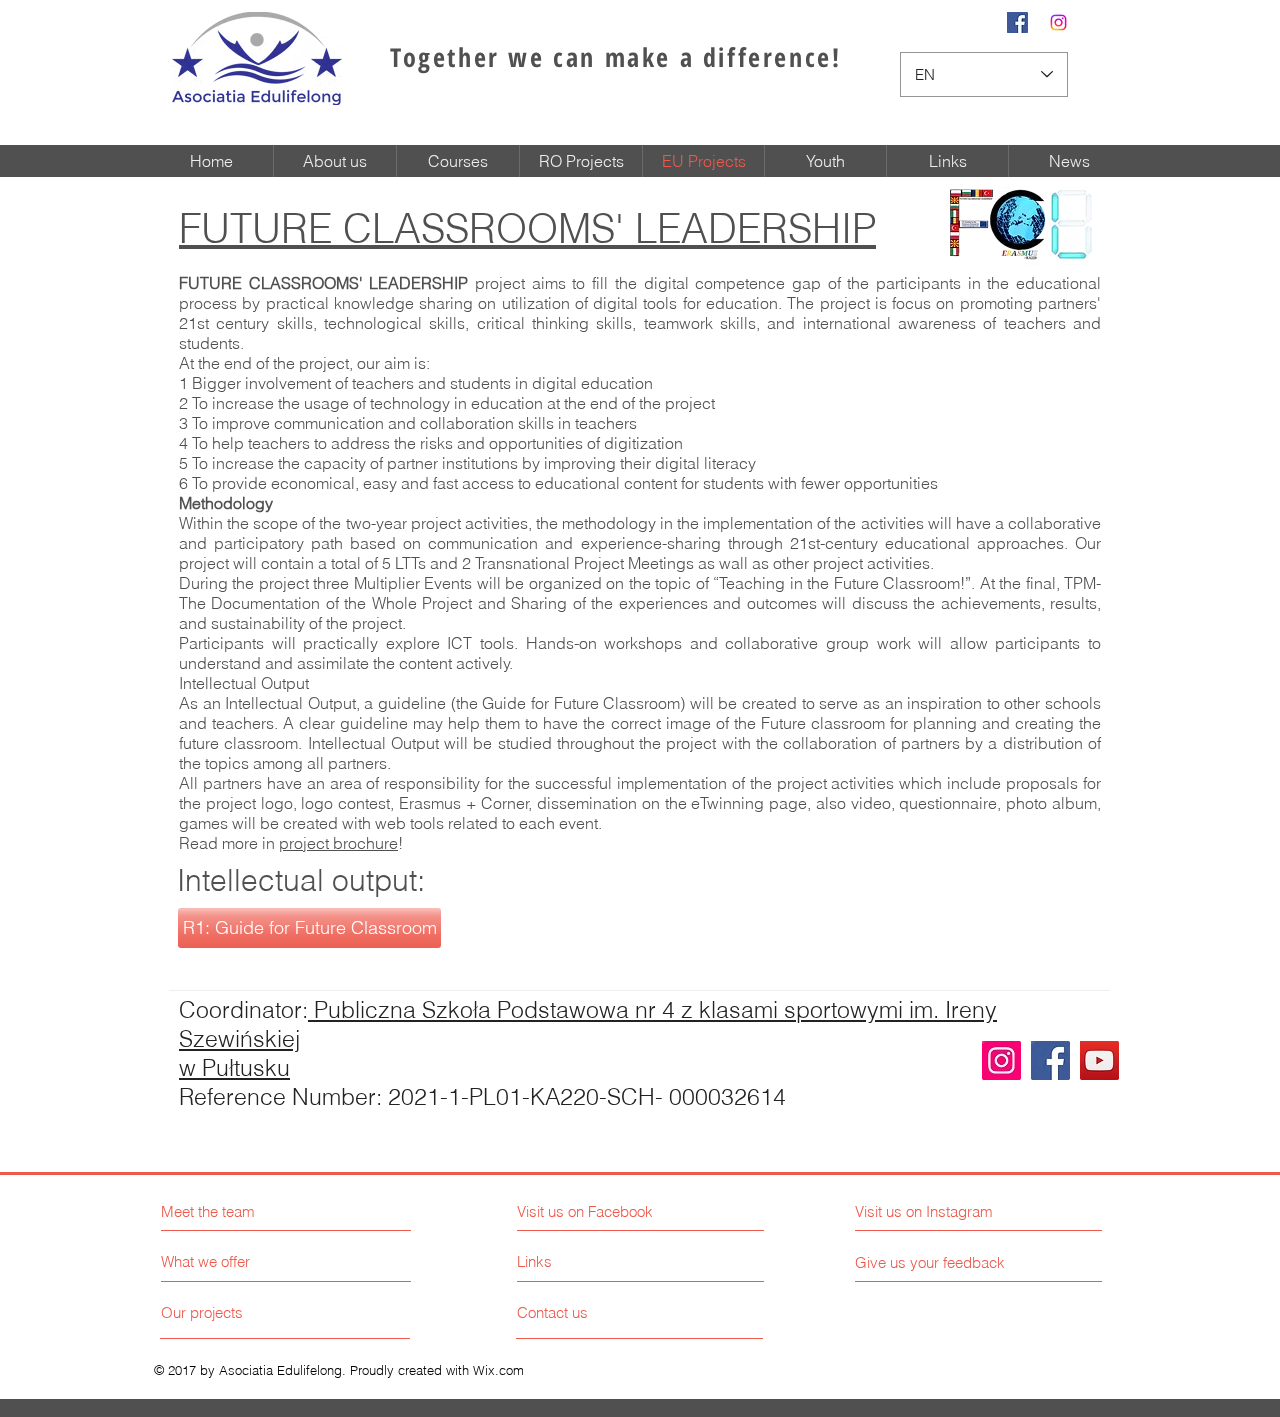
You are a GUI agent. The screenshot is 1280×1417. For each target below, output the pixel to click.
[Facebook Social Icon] (1017, 22)
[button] (309, 928)
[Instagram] (1001, 1060)
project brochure (338, 843)
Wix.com (498, 1370)
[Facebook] (1050, 1060)
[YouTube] (1099, 1060)
